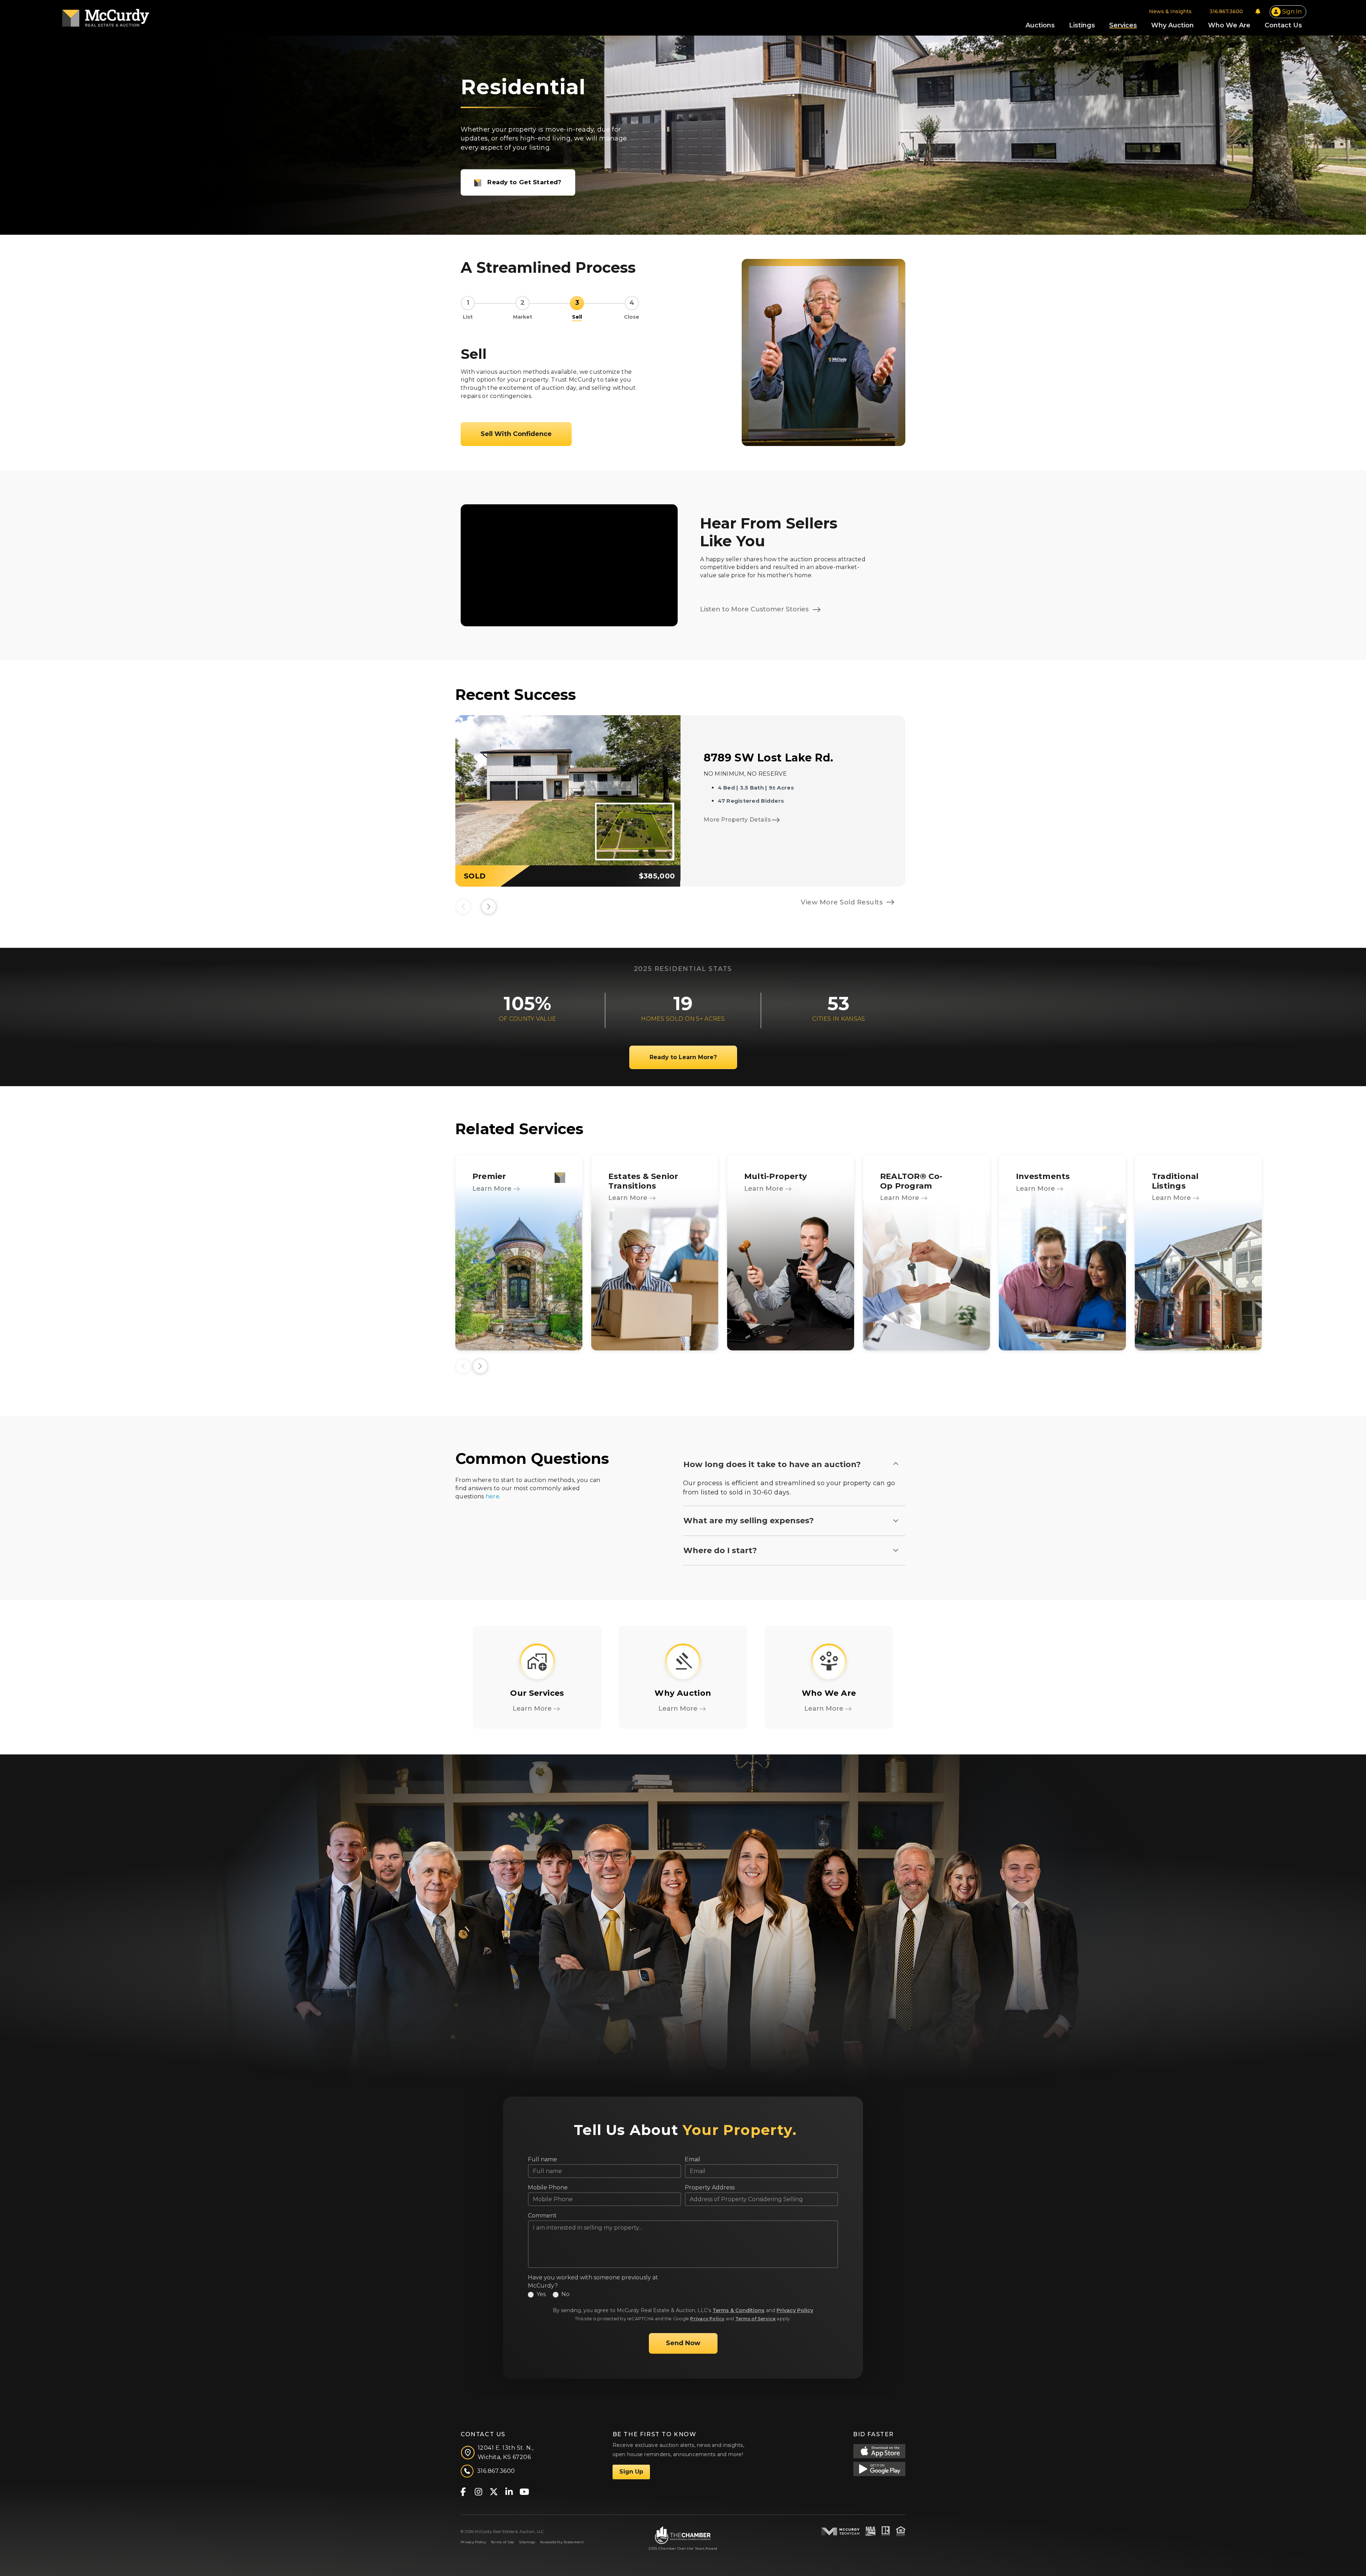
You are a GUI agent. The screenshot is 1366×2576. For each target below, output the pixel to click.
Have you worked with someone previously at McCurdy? (593, 2282)
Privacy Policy (795, 2310)
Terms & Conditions (738, 2310)
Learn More (493, 1189)
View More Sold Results (842, 902)
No (565, 2294)
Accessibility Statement (562, 2542)
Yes (541, 2294)
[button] (489, 907)
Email (693, 2159)
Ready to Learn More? (683, 1057)
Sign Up (631, 2472)
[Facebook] (463, 2491)
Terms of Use (502, 2542)
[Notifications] (1258, 11)
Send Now (683, 2343)
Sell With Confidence (516, 434)
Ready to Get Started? (524, 182)
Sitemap (527, 2542)
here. (493, 1496)
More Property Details (737, 820)
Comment (542, 2216)
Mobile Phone (548, 2187)
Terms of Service (756, 2319)
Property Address (710, 2187)
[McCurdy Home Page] (106, 15)
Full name (542, 2159)
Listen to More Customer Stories (755, 609)
